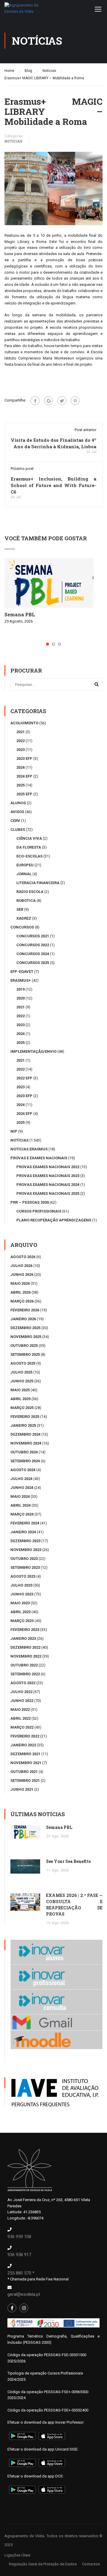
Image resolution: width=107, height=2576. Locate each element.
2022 (21, 741)
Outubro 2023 (24, 1559)
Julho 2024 (21, 1479)
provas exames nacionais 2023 (48, 1176)
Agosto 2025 (23, 1363)
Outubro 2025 (24, 1346)
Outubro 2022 (24, 1665)
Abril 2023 (21, 1612)
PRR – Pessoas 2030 (30, 1202)
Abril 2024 (21, 1505)
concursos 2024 (33, 954)
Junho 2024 (22, 1488)
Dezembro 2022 (25, 1647)
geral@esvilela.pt (24, 2294)
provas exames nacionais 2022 (48, 1167)
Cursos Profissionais (39, 1211)
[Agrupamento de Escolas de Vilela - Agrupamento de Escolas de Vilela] (22, 10)
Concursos (22, 927)
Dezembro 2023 (25, 1541)
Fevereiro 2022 (25, 1736)
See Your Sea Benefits (68, 1861)
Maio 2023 (20, 1603)
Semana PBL (20, 614)
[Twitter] (62, 401)
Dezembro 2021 (25, 1754)
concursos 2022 (33, 945)
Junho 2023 (22, 1594)
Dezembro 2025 (25, 1328)
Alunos (18, 803)
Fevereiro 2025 (25, 1417)
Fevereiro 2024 (25, 1523)
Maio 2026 (20, 1283)
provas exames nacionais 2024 (48, 1185)
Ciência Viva (29, 838)
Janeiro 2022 (23, 1745)
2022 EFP (24, 1078)
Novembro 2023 (26, 1550)
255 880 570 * (21, 2273)
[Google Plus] (48, 401)
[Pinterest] (75, 401)
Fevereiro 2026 (25, 1310)
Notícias (13, 141)
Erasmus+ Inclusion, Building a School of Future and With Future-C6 (53, 485)
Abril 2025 (21, 1399)
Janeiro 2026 (23, 1319)
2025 (21, 785)
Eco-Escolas (29, 856)
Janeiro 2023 (23, 1638)
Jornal (24, 874)
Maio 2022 (20, 1709)
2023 (21, 750)
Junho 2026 (22, 1275)
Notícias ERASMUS (29, 1149)
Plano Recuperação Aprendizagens (54, 1220)
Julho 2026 (21, 1266)
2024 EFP (24, 776)
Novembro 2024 (26, 1443)
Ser (20, 909)
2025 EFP (24, 794)
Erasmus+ (21, 980)
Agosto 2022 (23, 1683)
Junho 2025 (22, 1381)
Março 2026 (22, 1301)
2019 (21, 989)
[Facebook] (35, 401)
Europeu (25, 865)
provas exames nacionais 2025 (48, 1193)
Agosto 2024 (23, 1470)
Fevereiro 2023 (25, 1630)
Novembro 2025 (26, 1337)
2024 (21, 767)
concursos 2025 (33, 963)
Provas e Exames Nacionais (39, 1158)
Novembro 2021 (26, 1763)
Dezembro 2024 (25, 1434)
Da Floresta (29, 847)
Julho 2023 (21, 1585)
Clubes (18, 830)
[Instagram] (24, 2308)
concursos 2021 (33, 936)
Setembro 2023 (25, 1567)
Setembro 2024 (25, 1461)
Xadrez (24, 918)
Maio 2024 (20, 1496)
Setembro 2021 (25, 1781)
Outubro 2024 (24, 1452)
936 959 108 (19, 2237)
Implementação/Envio (33, 1051)
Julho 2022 (21, 1692)
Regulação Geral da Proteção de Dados (43, 2564)
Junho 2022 (22, 1701)
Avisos (17, 812)
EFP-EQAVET (22, 972)
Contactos (91, 2564)
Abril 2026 (21, 1292)
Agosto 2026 (23, 1257)
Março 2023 (22, 1621)
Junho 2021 (22, 1789)
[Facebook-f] (12, 2308)
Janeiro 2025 (23, 1425)
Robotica (26, 901)
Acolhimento (24, 723)
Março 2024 (22, 1514)
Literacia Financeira (38, 883)
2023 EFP (24, 759)
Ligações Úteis (17, 2555)
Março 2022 (22, 1727)
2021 (21, 732)
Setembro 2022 (25, 1674)
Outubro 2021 (24, 1772)
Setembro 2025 (25, 1354)
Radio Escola (30, 892)
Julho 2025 (21, 1372)
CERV (15, 821)
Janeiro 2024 (23, 1532)
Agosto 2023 (23, 1576)
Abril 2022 (21, 1718)
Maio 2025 (20, 1390)
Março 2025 (22, 1408)
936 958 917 (19, 2255)
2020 (21, 998)
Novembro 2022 (26, 1656)
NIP (14, 1131)
